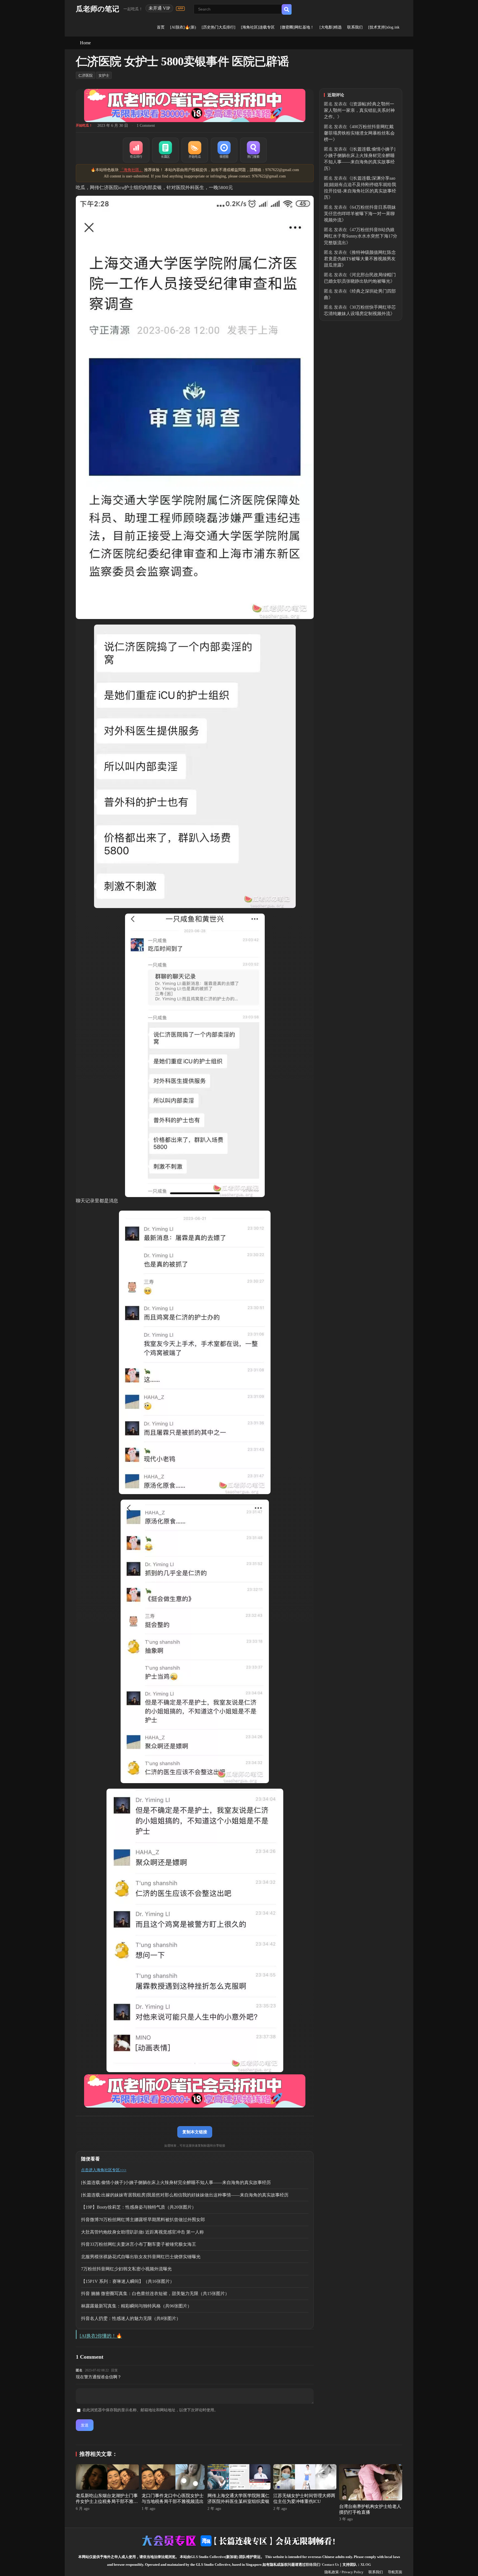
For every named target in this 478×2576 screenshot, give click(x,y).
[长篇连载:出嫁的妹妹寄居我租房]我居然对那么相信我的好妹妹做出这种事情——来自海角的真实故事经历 (185, 2195)
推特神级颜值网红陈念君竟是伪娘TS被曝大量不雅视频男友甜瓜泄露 (360, 259)
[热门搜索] (253, 150)
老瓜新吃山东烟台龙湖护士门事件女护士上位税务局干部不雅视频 (107, 2501)
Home (85, 43)
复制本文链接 (195, 2132)
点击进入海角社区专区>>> (104, 2170)
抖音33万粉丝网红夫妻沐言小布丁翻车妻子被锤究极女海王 (139, 2244)
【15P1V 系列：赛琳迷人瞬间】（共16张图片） (128, 2281)
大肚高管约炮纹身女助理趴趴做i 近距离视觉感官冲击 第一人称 (142, 2232)
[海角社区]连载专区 (258, 27)
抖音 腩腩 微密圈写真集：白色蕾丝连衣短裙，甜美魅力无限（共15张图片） (155, 2293)
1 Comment (146, 126)
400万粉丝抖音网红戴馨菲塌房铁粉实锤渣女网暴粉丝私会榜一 (359, 133)
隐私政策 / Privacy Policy (344, 2572)
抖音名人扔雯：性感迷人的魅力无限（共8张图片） (131, 2318)
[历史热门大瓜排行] (219, 27)
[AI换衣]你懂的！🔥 (101, 2336)
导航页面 (395, 2572)
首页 (161, 27)
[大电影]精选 (331, 27)
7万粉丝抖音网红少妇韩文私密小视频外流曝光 (126, 2269)
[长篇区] (165, 150)
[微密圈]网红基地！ (297, 27)
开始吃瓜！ (84, 125)
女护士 (104, 75)
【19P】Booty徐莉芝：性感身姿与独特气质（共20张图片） (139, 2207)
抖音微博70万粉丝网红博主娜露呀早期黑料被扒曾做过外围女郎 (143, 2220)
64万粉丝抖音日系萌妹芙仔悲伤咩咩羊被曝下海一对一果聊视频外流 (360, 214)
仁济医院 (85, 75)
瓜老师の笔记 (98, 9)
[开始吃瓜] (195, 150)
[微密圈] (224, 150)
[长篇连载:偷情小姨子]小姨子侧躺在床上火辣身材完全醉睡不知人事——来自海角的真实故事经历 (176, 2182)
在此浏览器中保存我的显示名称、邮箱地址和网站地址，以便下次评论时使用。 (150, 2410)
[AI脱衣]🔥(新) (183, 27)
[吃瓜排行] (136, 150)
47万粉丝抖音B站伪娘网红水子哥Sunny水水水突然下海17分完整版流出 (361, 236)
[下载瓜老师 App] (180, 9)
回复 (115, 2370)
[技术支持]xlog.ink (384, 27)
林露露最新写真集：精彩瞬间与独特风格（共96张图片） (136, 2306)
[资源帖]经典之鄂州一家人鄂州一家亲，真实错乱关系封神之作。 (359, 110)
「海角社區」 (131, 170)
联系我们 (355, 27)
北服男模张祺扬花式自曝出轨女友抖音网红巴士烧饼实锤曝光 (141, 2257)
